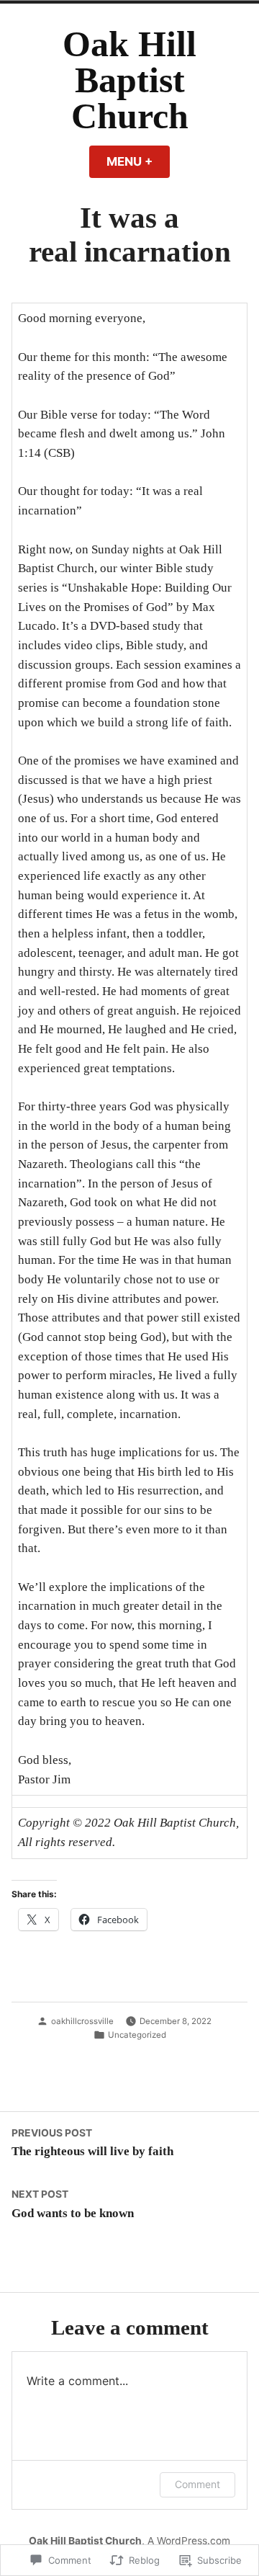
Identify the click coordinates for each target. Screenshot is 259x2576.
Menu (138, 161)
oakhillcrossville (82, 2021)
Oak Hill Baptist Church (129, 80)
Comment (197, 2484)
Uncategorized (137, 2035)
